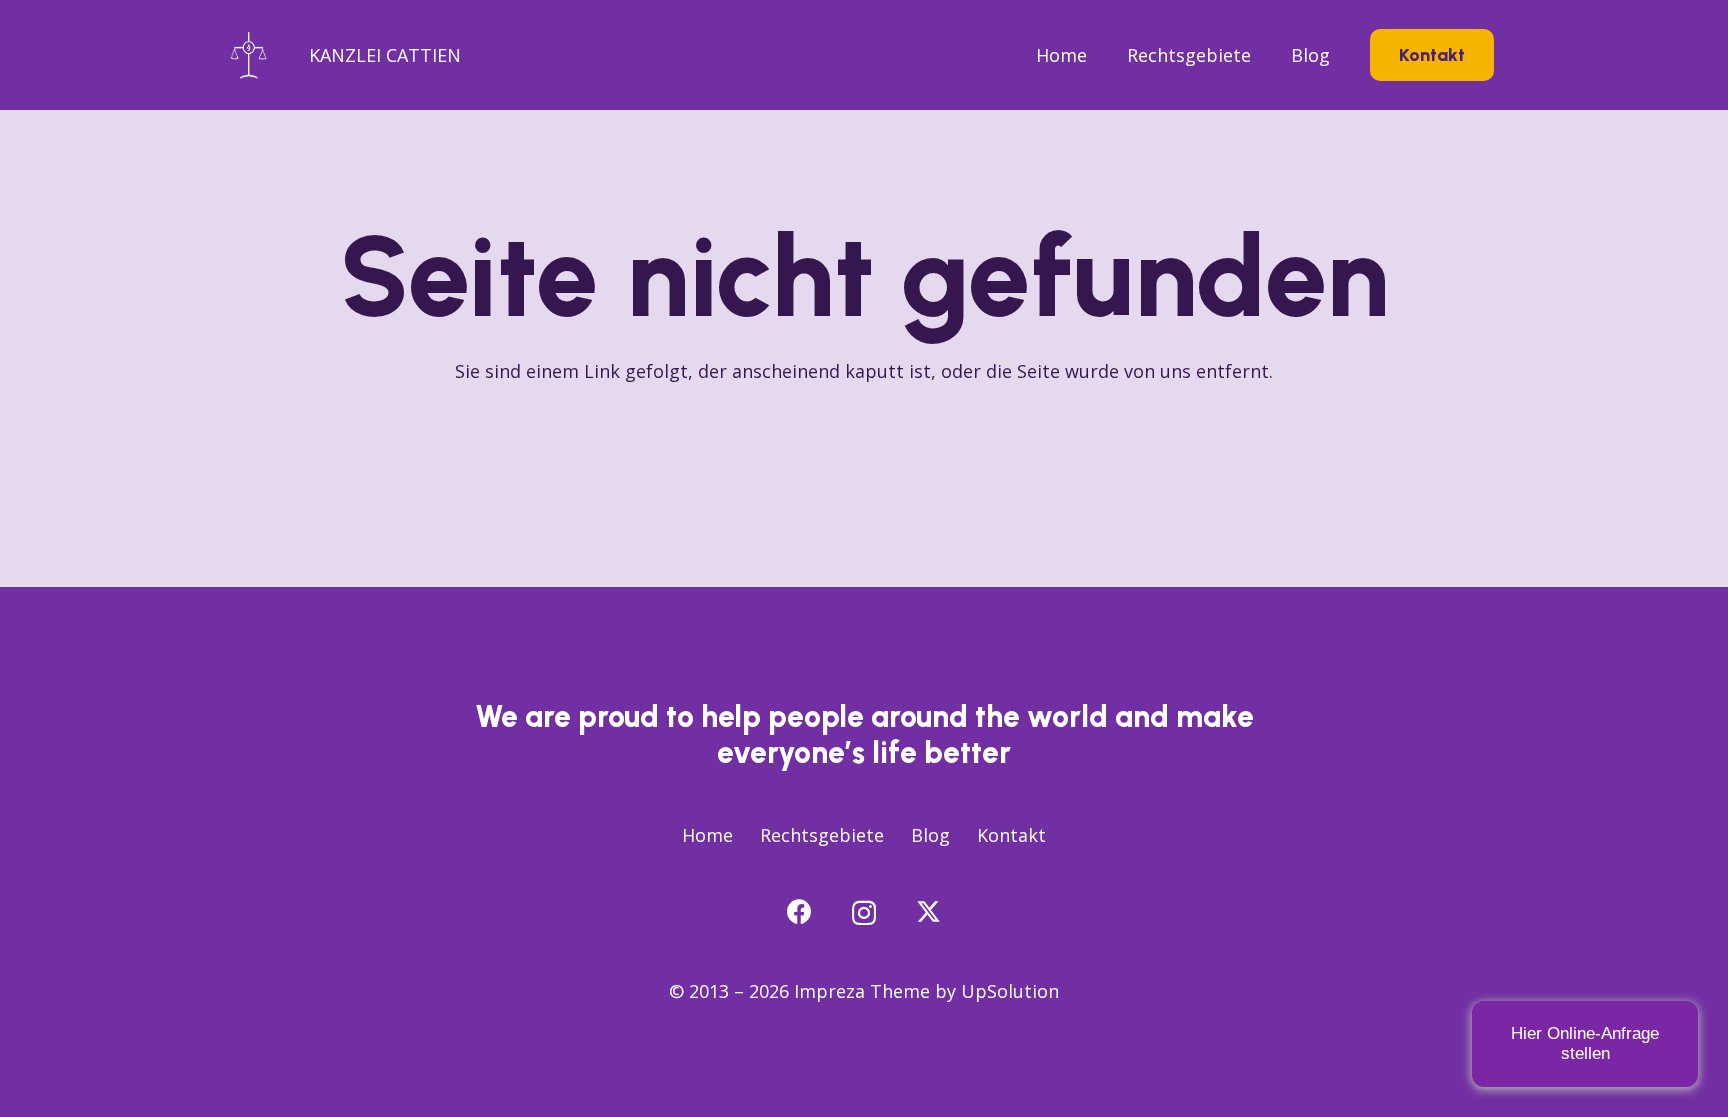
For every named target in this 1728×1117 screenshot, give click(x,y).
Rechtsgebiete (822, 835)
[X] (928, 912)
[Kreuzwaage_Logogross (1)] (249, 55)
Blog (930, 835)
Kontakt (1011, 835)
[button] (1262, 55)
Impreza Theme (862, 991)
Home (707, 835)
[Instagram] (864, 913)
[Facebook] (799, 911)
